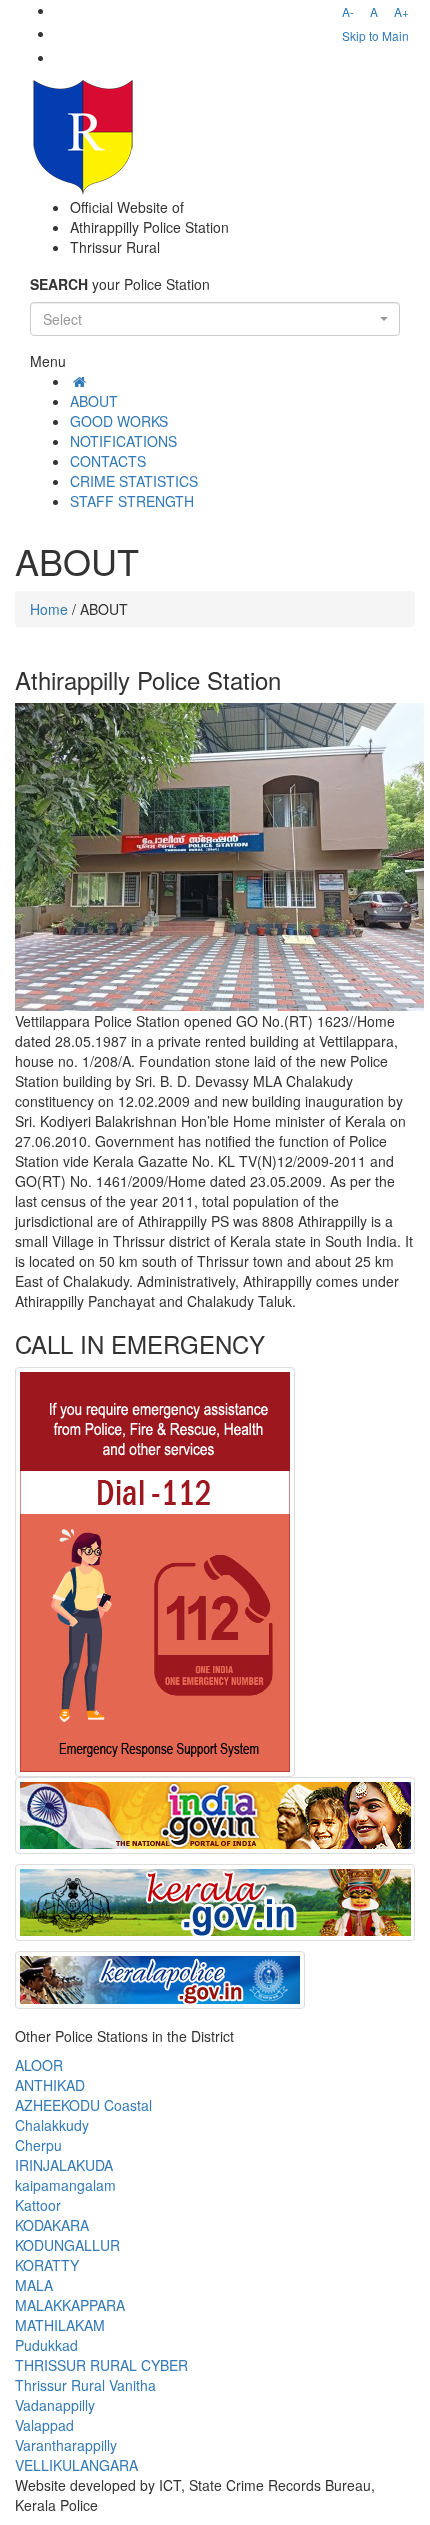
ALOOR (39, 2065)
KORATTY (47, 2265)
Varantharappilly (66, 2445)
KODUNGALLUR (67, 2245)
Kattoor (38, 2205)
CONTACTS (108, 461)
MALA (34, 2285)
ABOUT (94, 401)
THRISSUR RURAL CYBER (101, 2365)
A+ (401, 11)
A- (348, 11)
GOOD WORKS (119, 421)
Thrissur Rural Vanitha (85, 2385)
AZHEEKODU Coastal (83, 2105)
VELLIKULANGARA (76, 2465)
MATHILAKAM (60, 2325)
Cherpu (38, 2145)
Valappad (44, 2425)
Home (49, 609)
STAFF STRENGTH (132, 501)
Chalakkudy (52, 2125)
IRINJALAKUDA (64, 2165)
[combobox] (215, 319)
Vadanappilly (55, 2405)
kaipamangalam (65, 2185)
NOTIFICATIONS (123, 441)
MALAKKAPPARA (70, 2305)
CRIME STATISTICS (134, 481)
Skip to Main (375, 35)
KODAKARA (52, 2225)
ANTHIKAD (50, 2085)
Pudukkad (46, 2345)
